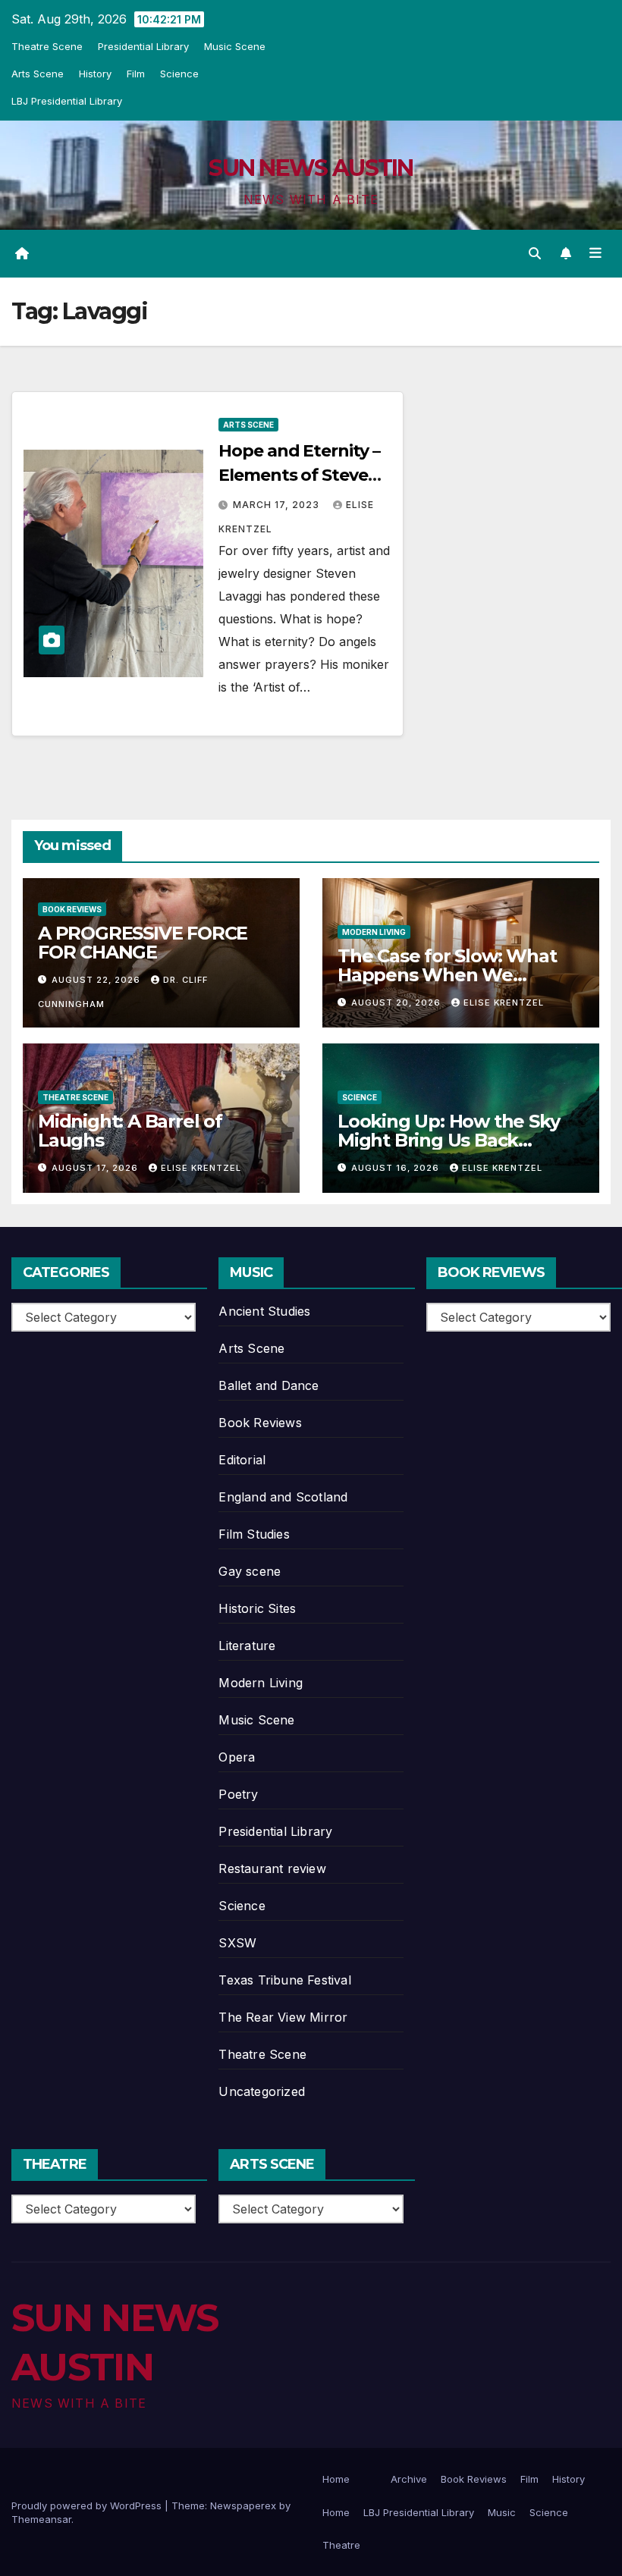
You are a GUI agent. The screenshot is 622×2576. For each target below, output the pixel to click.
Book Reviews (72, 909)
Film (136, 74)
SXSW (237, 1943)
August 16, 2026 (397, 1168)
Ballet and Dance (269, 1385)
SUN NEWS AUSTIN (311, 168)
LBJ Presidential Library (67, 101)
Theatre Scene (47, 46)
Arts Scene (38, 74)
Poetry (238, 1794)
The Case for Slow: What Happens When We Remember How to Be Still (455, 975)
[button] (535, 253)
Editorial (242, 1460)
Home (336, 2479)
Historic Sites (257, 1608)
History (95, 74)
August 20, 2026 (397, 1002)
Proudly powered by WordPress (88, 2505)
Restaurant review (272, 1868)
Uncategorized (262, 2091)
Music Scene (235, 46)
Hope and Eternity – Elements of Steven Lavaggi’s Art (299, 475)
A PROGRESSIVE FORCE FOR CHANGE (143, 943)
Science (179, 74)
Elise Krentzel (504, 1002)
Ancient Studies (264, 1311)
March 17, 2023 (278, 505)
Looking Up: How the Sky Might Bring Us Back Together (448, 1140)
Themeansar (41, 2519)
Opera (237, 1757)
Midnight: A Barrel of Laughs (130, 1131)
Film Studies (254, 1534)
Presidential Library (143, 46)
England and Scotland (283, 1497)
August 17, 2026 (96, 1168)
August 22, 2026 (97, 980)
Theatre (341, 2545)
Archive (409, 2479)
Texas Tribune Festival (284, 1980)
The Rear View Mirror (283, 2017)
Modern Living (374, 932)
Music (502, 2512)
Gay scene (250, 1571)
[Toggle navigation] (595, 253)
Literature (247, 1646)
